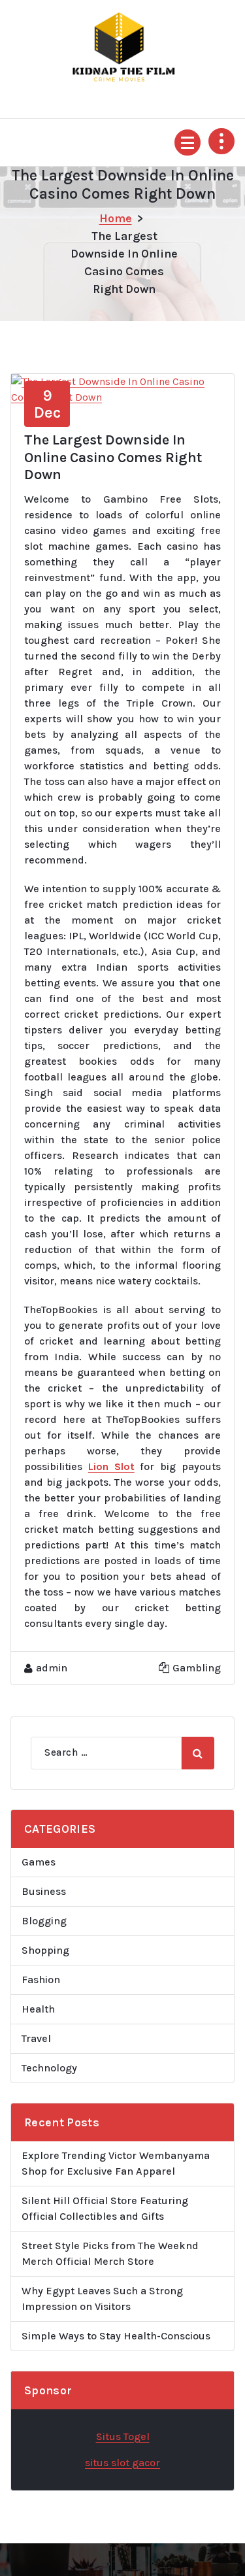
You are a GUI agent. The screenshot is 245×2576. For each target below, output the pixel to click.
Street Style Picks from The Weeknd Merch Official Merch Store (110, 2253)
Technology (49, 2068)
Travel (36, 2038)
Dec (47, 404)
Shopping (45, 1950)
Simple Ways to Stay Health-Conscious (116, 2336)
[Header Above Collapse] (221, 141)
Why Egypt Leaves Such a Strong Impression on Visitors (102, 2299)
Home (116, 218)
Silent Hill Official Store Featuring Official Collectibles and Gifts (105, 2208)
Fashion (41, 1980)
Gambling (197, 1668)
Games (39, 1862)
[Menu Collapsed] (188, 142)
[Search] (198, 1753)
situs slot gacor (122, 2463)
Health (38, 2009)
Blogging (44, 1921)
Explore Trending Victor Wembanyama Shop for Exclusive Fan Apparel (116, 2163)
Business (44, 1891)
